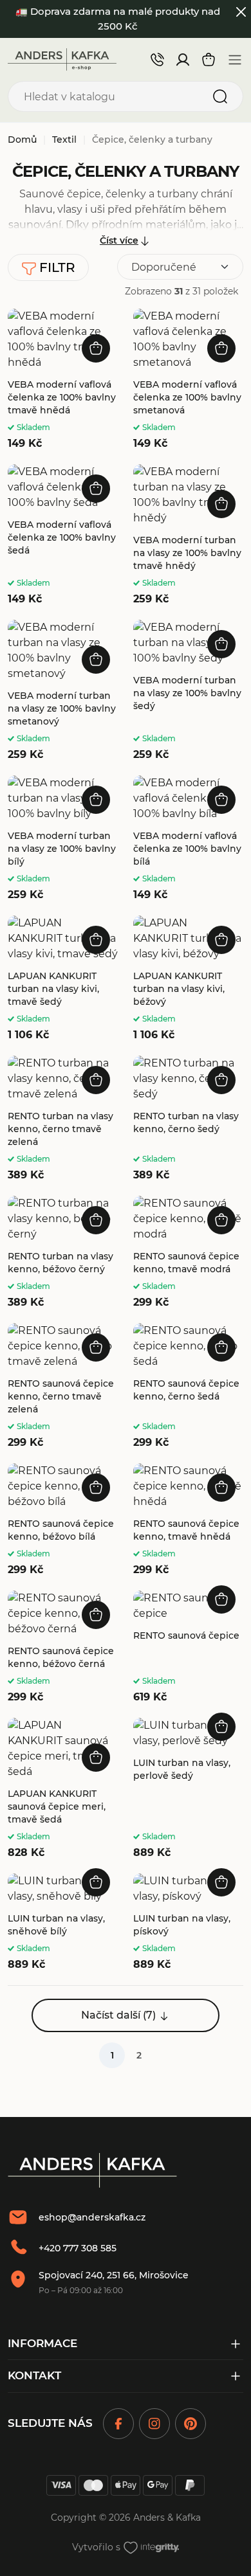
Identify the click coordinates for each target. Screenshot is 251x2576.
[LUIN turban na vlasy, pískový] (188, 1923)
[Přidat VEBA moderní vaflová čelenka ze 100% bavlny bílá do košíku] (221, 800)
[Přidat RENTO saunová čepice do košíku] (221, 1599)
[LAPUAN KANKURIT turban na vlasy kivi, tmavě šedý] (63, 979)
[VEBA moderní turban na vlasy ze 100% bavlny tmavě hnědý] (188, 536)
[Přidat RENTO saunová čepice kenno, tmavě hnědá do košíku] (221, 1488)
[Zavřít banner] (242, 12)
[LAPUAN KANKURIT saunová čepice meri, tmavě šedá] (63, 1789)
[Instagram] (154, 2424)
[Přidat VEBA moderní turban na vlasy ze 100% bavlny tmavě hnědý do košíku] (221, 504)
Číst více (119, 240)
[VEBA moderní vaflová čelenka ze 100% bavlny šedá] (63, 536)
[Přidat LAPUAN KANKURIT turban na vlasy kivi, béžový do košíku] (221, 940)
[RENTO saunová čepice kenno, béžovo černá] (63, 1648)
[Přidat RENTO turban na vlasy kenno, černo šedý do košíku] (221, 1080)
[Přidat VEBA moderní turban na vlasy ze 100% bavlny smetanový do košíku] (96, 660)
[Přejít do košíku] (209, 60)
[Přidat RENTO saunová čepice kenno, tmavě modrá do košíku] (221, 1220)
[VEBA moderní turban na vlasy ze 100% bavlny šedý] (188, 691)
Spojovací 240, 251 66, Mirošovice (114, 2275)
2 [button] (139, 2055)
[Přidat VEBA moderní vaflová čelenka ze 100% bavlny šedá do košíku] (96, 489)
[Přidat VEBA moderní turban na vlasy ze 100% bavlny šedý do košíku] (221, 644)
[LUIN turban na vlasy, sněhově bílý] (63, 1923)
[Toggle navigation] (235, 60)
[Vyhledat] (220, 96)
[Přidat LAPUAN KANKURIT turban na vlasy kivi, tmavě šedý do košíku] (96, 940)
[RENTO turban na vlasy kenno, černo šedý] (188, 1119)
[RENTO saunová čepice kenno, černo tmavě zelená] (63, 1387)
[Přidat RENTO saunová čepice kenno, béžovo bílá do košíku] (96, 1488)
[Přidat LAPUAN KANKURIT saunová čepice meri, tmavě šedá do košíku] (96, 1758)
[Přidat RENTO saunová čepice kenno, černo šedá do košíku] (221, 1347)
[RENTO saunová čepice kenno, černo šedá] (188, 1387)
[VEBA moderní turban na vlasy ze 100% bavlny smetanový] (63, 691)
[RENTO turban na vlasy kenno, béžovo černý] (63, 1253)
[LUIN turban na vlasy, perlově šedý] (188, 1789)
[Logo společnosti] (92, 2170)
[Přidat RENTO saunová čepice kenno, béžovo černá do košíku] (96, 1615)
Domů (22, 140)
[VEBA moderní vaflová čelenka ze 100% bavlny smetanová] (188, 380)
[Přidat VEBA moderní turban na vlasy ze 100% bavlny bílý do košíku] (96, 800)
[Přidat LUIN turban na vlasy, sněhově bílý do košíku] (96, 1882)
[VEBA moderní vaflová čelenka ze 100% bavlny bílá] (188, 839)
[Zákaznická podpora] (157, 59)
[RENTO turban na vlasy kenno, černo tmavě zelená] (63, 1119)
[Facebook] (118, 2424)
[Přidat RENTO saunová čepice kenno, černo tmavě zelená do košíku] (96, 1347)
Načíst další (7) (118, 2015)
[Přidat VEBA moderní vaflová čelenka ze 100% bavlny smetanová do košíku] (221, 348)
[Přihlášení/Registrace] (183, 60)
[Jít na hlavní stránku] (62, 59)
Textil (64, 140)
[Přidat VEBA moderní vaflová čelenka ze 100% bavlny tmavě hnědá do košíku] (96, 348)
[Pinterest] (191, 2424)
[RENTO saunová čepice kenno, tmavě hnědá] (188, 1520)
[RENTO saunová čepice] (188, 1648)
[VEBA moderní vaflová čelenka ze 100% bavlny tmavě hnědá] (63, 380)
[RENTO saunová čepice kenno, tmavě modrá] (188, 1253)
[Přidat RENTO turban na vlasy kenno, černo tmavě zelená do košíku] (96, 1080)
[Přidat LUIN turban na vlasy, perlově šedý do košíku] (221, 1727)
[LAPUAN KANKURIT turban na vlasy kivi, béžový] (188, 979)
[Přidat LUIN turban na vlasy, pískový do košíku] (221, 1882)
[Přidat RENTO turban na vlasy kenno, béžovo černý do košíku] (96, 1220)
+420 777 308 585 (78, 2248)
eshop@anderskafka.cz (92, 2217)
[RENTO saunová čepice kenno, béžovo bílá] (63, 1520)
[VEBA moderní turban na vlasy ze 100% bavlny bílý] (63, 839)
